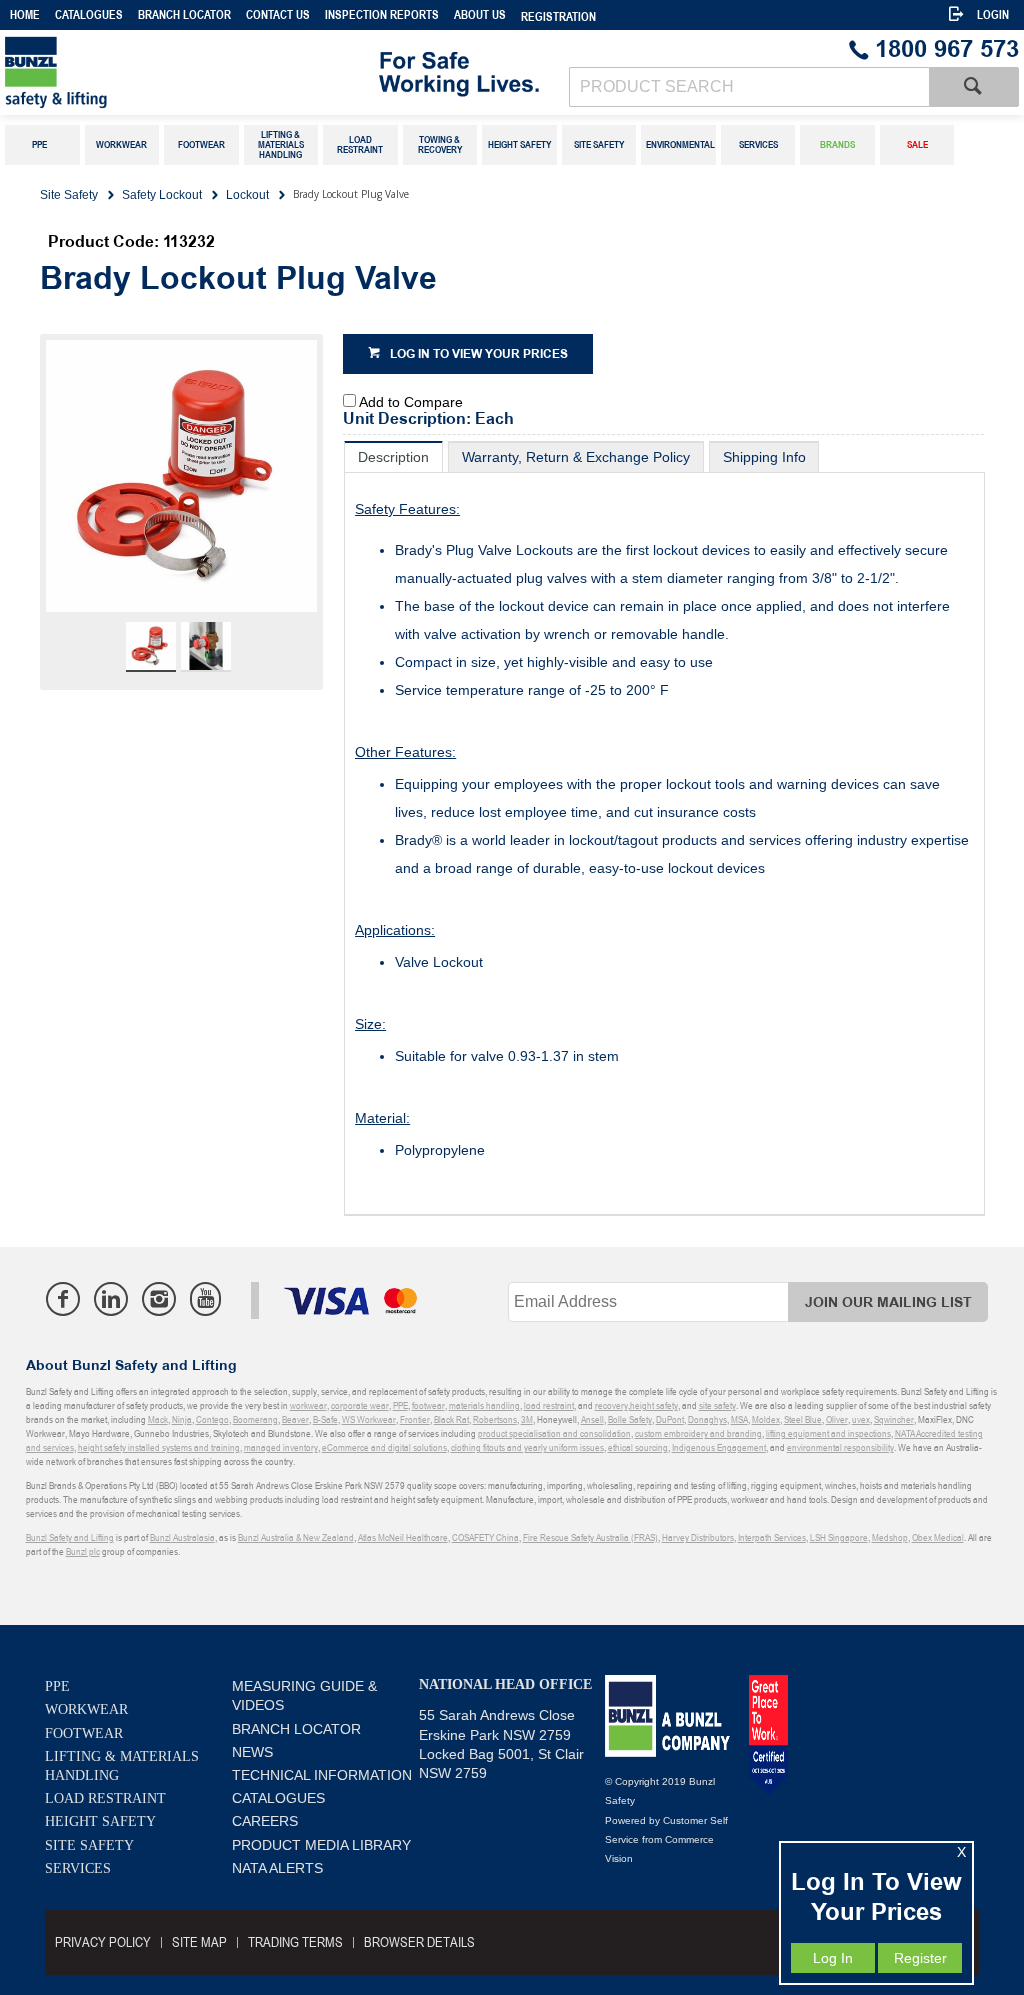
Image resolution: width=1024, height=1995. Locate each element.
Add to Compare (411, 402)
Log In (833, 1958)
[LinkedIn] (111, 1299)
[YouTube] (205, 1299)
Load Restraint (105, 1798)
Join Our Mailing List (888, 1302)
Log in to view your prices (479, 354)
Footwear (84, 1733)
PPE (57, 1686)
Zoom (202, 489)
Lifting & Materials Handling (122, 1766)
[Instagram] (159, 1299)
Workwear (86, 1709)
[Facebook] (63, 1299)
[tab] (393, 456)
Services (78, 1868)
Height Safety (100, 1821)
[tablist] (664, 828)
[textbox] (749, 87)
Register (920, 1958)
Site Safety (89, 1845)
